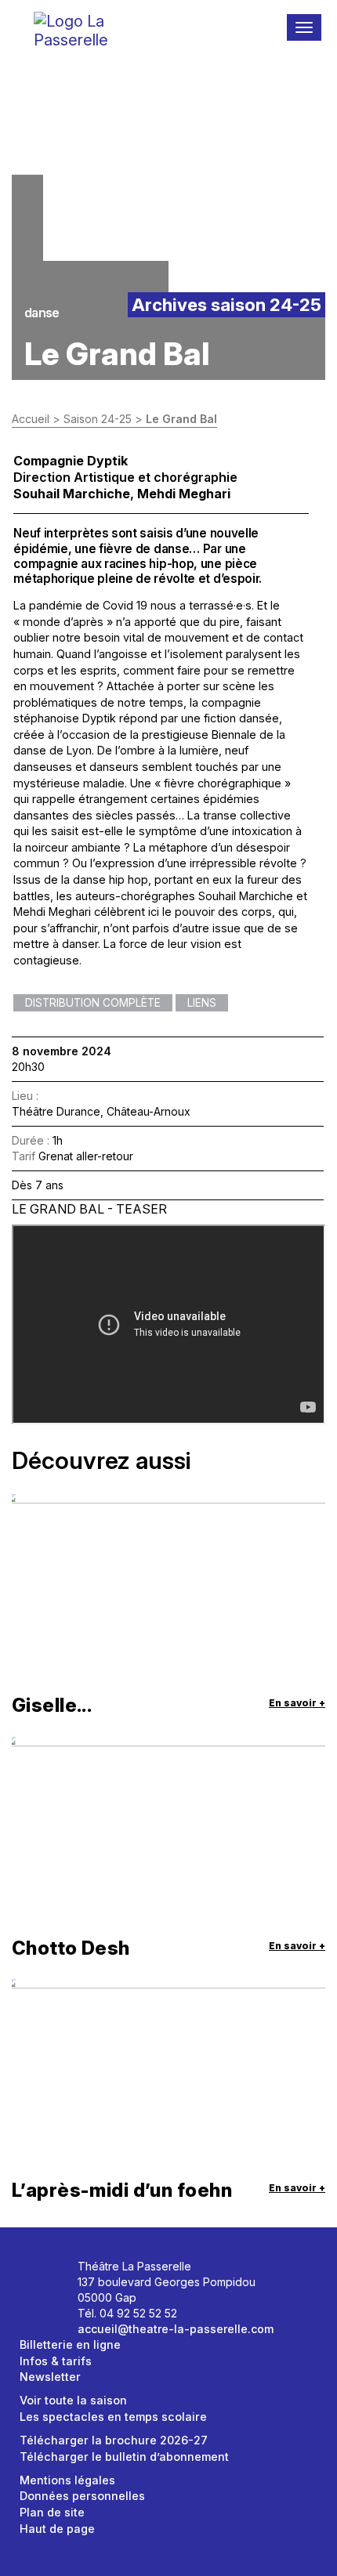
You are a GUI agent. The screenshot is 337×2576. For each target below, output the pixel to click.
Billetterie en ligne (70, 2344)
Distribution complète (93, 1003)
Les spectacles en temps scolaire (113, 2417)
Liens (202, 1003)
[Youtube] (37, 2298)
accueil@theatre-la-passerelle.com (176, 2329)
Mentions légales (67, 2480)
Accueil (31, 419)
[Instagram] (54, 2272)
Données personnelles (82, 2496)
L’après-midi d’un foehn (122, 2190)
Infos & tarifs (56, 2361)
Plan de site (52, 2512)
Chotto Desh (71, 1948)
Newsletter (50, 2377)
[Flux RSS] (54, 2298)
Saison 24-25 (98, 419)
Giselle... (52, 1705)
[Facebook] (37, 2272)
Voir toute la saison (73, 2400)
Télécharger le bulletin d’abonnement (124, 2457)
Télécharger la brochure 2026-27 (114, 2440)
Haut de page (57, 2529)
